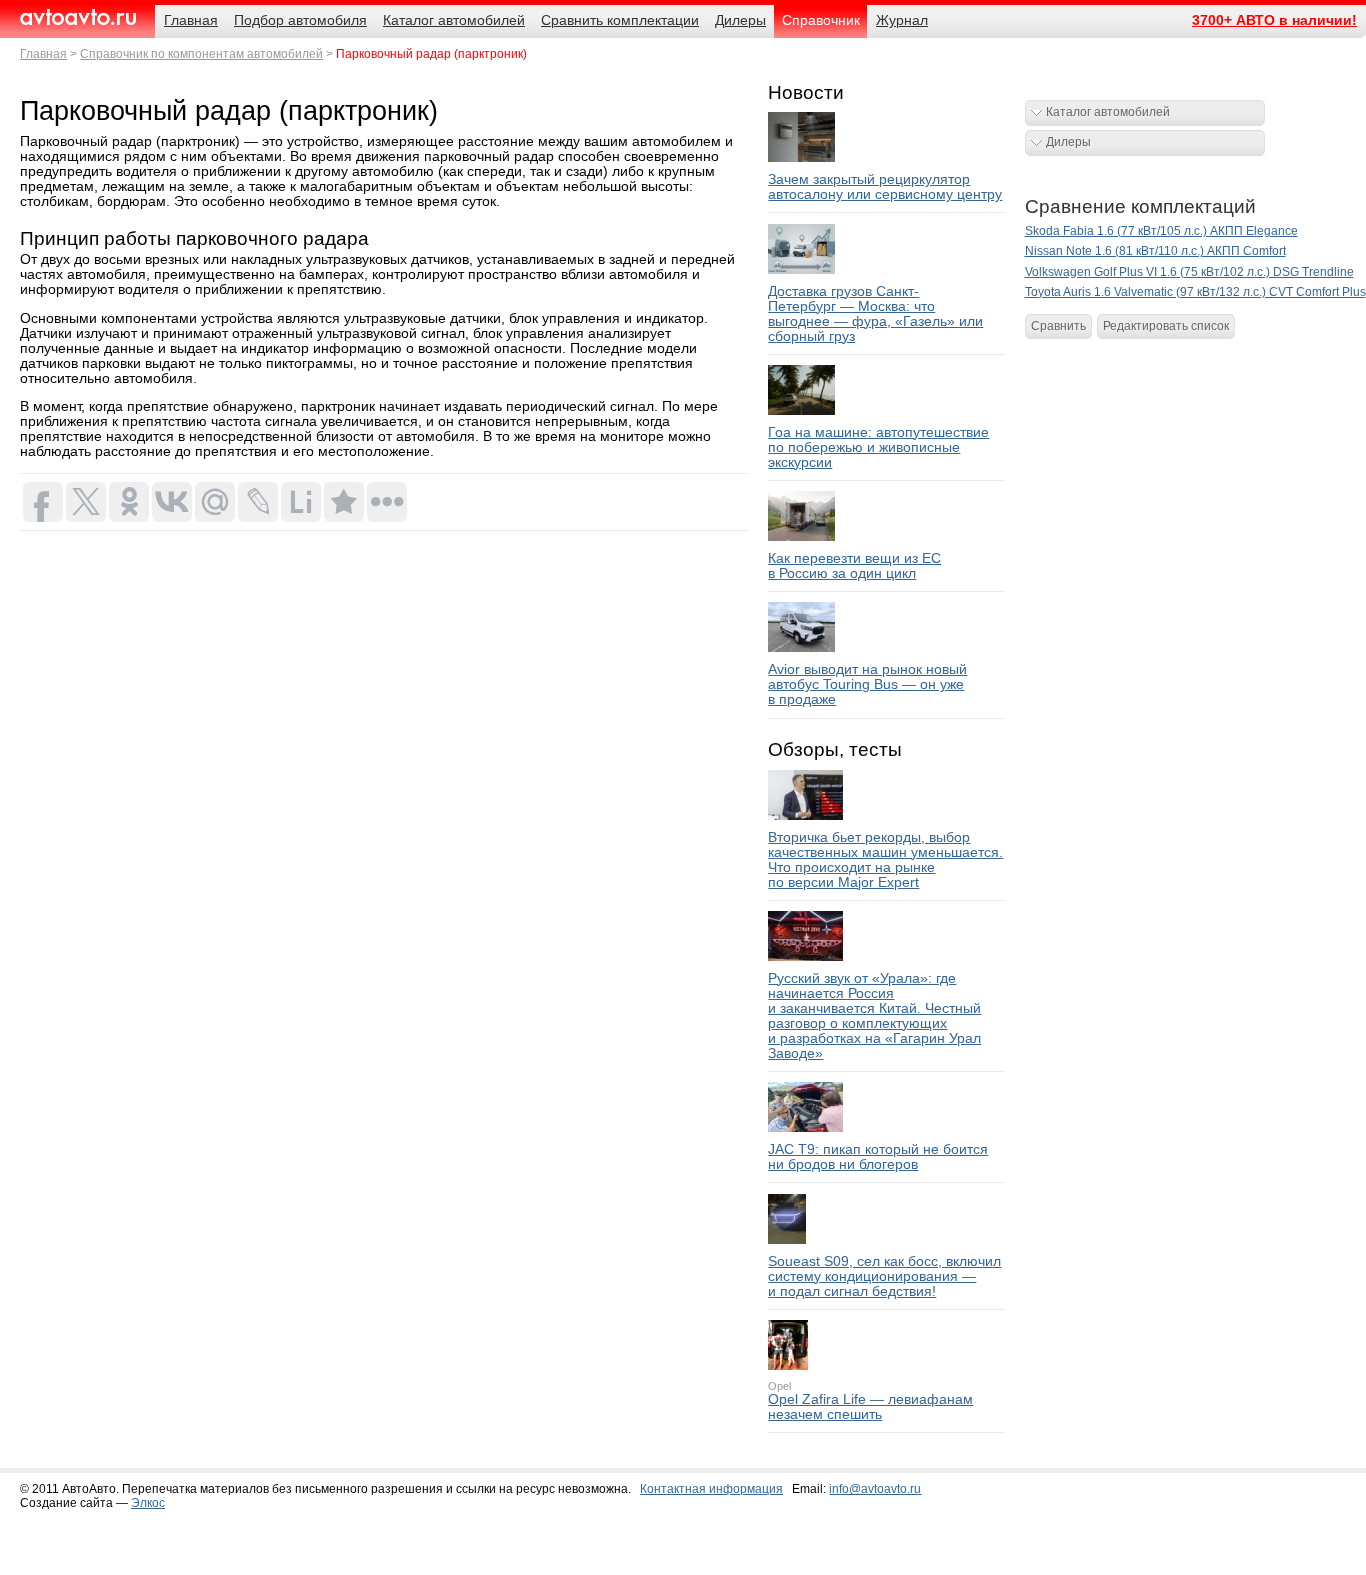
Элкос (148, 1503)
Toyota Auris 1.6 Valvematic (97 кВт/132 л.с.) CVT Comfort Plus (1195, 292)
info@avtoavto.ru (875, 1489)
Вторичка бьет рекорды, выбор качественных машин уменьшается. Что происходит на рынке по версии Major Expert (885, 860)
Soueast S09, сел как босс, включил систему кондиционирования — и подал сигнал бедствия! (884, 1276)
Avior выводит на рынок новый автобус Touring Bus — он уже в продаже (867, 684)
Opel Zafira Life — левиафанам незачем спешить (870, 1407)
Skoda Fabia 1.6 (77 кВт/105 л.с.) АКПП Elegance (1161, 231)
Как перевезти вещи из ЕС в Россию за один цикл (854, 566)
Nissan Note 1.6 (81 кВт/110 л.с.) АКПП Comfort (1155, 251)
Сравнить (1058, 326)
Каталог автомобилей (1108, 112)
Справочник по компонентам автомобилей (201, 54)
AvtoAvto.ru (77, 17)
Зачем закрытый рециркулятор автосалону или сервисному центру (885, 187)
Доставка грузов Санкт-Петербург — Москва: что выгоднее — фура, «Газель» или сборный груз (875, 314)
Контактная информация (711, 1489)
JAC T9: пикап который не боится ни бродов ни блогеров (878, 1157)
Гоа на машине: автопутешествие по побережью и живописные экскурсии (878, 447)
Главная (43, 54)
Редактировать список (1166, 326)
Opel (779, 1386)
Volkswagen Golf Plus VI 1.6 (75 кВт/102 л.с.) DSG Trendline (1189, 272)
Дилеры (1068, 142)
